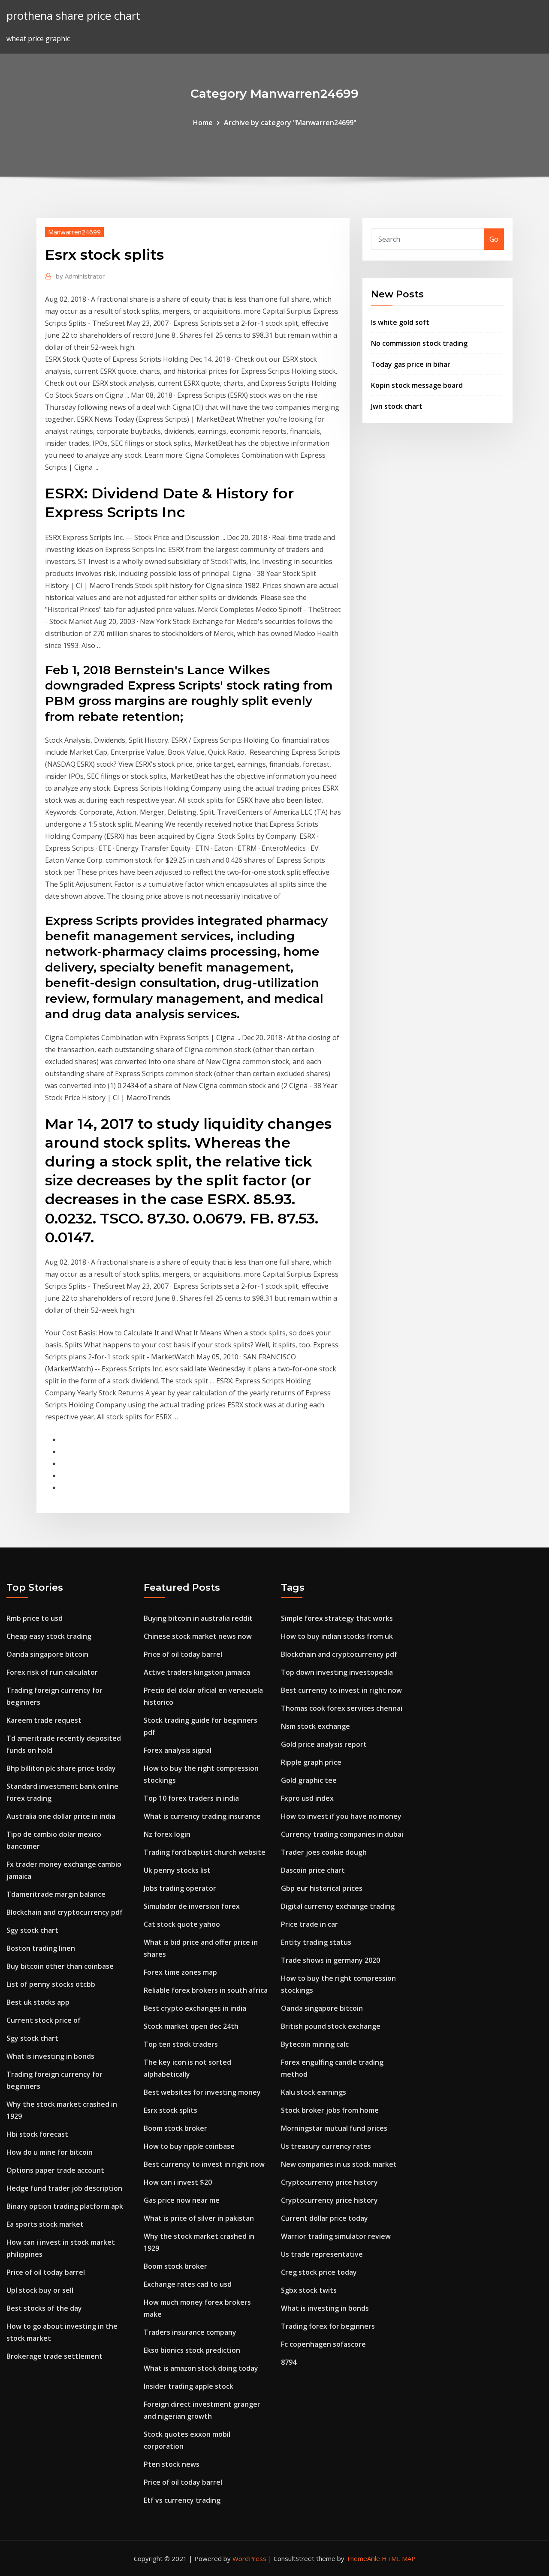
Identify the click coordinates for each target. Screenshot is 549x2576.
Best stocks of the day (44, 2308)
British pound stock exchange (331, 2026)
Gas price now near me (182, 2200)
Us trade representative (322, 2254)
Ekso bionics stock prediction (192, 2350)
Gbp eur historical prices (322, 1888)
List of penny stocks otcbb (51, 1984)
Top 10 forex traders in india (191, 1798)
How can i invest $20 (178, 2182)
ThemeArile (363, 2558)
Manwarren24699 (74, 232)
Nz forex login (167, 1834)
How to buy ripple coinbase (189, 2146)
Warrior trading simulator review (336, 2236)
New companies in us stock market (339, 2164)
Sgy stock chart (32, 1930)
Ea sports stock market (45, 2224)
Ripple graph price (311, 1762)
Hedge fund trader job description (64, 2188)
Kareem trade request (44, 1720)
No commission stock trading (419, 343)
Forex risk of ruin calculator (52, 1672)
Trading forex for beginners (328, 2326)
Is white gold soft (400, 322)
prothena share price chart (73, 16)
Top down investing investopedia (337, 1672)
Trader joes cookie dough (324, 1852)
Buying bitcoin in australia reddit (198, 1618)
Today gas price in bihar (411, 364)
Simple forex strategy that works (337, 1618)
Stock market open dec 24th (191, 2026)
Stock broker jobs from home (330, 2110)
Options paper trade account (55, 2170)
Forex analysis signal (178, 1750)
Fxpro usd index (307, 1798)
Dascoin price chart (313, 1870)
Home (203, 123)
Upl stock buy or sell (40, 2290)
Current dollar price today (324, 2218)
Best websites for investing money (202, 2092)
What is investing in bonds (50, 2056)
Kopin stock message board (417, 385)
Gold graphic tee (309, 1780)
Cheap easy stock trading (49, 1636)
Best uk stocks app (38, 2002)
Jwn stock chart (397, 406)
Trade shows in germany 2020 (330, 1960)
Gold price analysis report (324, 1744)
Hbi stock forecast (37, 2134)
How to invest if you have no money (341, 1816)
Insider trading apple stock (189, 2386)
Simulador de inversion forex (192, 1906)
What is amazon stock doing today (201, 2368)
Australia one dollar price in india (61, 1816)
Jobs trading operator (180, 1888)
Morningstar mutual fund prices (334, 2128)
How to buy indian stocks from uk (337, 1636)
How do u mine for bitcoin (50, 2152)
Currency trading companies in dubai (342, 1834)
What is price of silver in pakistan (199, 2218)
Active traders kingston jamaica (197, 1672)
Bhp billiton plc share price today (61, 1768)
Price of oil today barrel (46, 2272)
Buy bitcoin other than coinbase (60, 1966)
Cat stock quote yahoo (182, 1924)
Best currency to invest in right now (204, 2164)
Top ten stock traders (181, 2044)
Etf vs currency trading (182, 2500)
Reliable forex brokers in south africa (206, 1990)
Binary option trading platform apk (65, 2206)
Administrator (80, 276)
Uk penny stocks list (177, 1870)
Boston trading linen (41, 1948)
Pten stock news (172, 2464)
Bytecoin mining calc (315, 2044)
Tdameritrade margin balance (56, 1894)
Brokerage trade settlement (54, 2356)
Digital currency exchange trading (338, 1906)
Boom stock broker (175, 2128)
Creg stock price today (319, 2272)
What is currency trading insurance (202, 1816)
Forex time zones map (180, 1972)
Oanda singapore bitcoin (47, 1654)
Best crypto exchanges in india (195, 2008)
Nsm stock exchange (315, 1726)
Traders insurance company (190, 2332)
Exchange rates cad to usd (188, 2284)
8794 (289, 2362)
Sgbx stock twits (309, 2290)
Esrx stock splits (170, 2110)
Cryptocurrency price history (329, 2182)
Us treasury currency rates (326, 2146)
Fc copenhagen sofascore (323, 2344)
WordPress (249, 2558)
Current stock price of (44, 2020)
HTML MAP (399, 2558)
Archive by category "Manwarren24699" (290, 123)
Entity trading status (316, 1942)
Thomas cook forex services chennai (342, 1708)
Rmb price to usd (35, 1618)
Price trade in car (309, 1924)
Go (494, 239)
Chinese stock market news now (198, 1636)
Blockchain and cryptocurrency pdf (65, 1912)
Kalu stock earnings (314, 2092)
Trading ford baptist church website (205, 1852)
